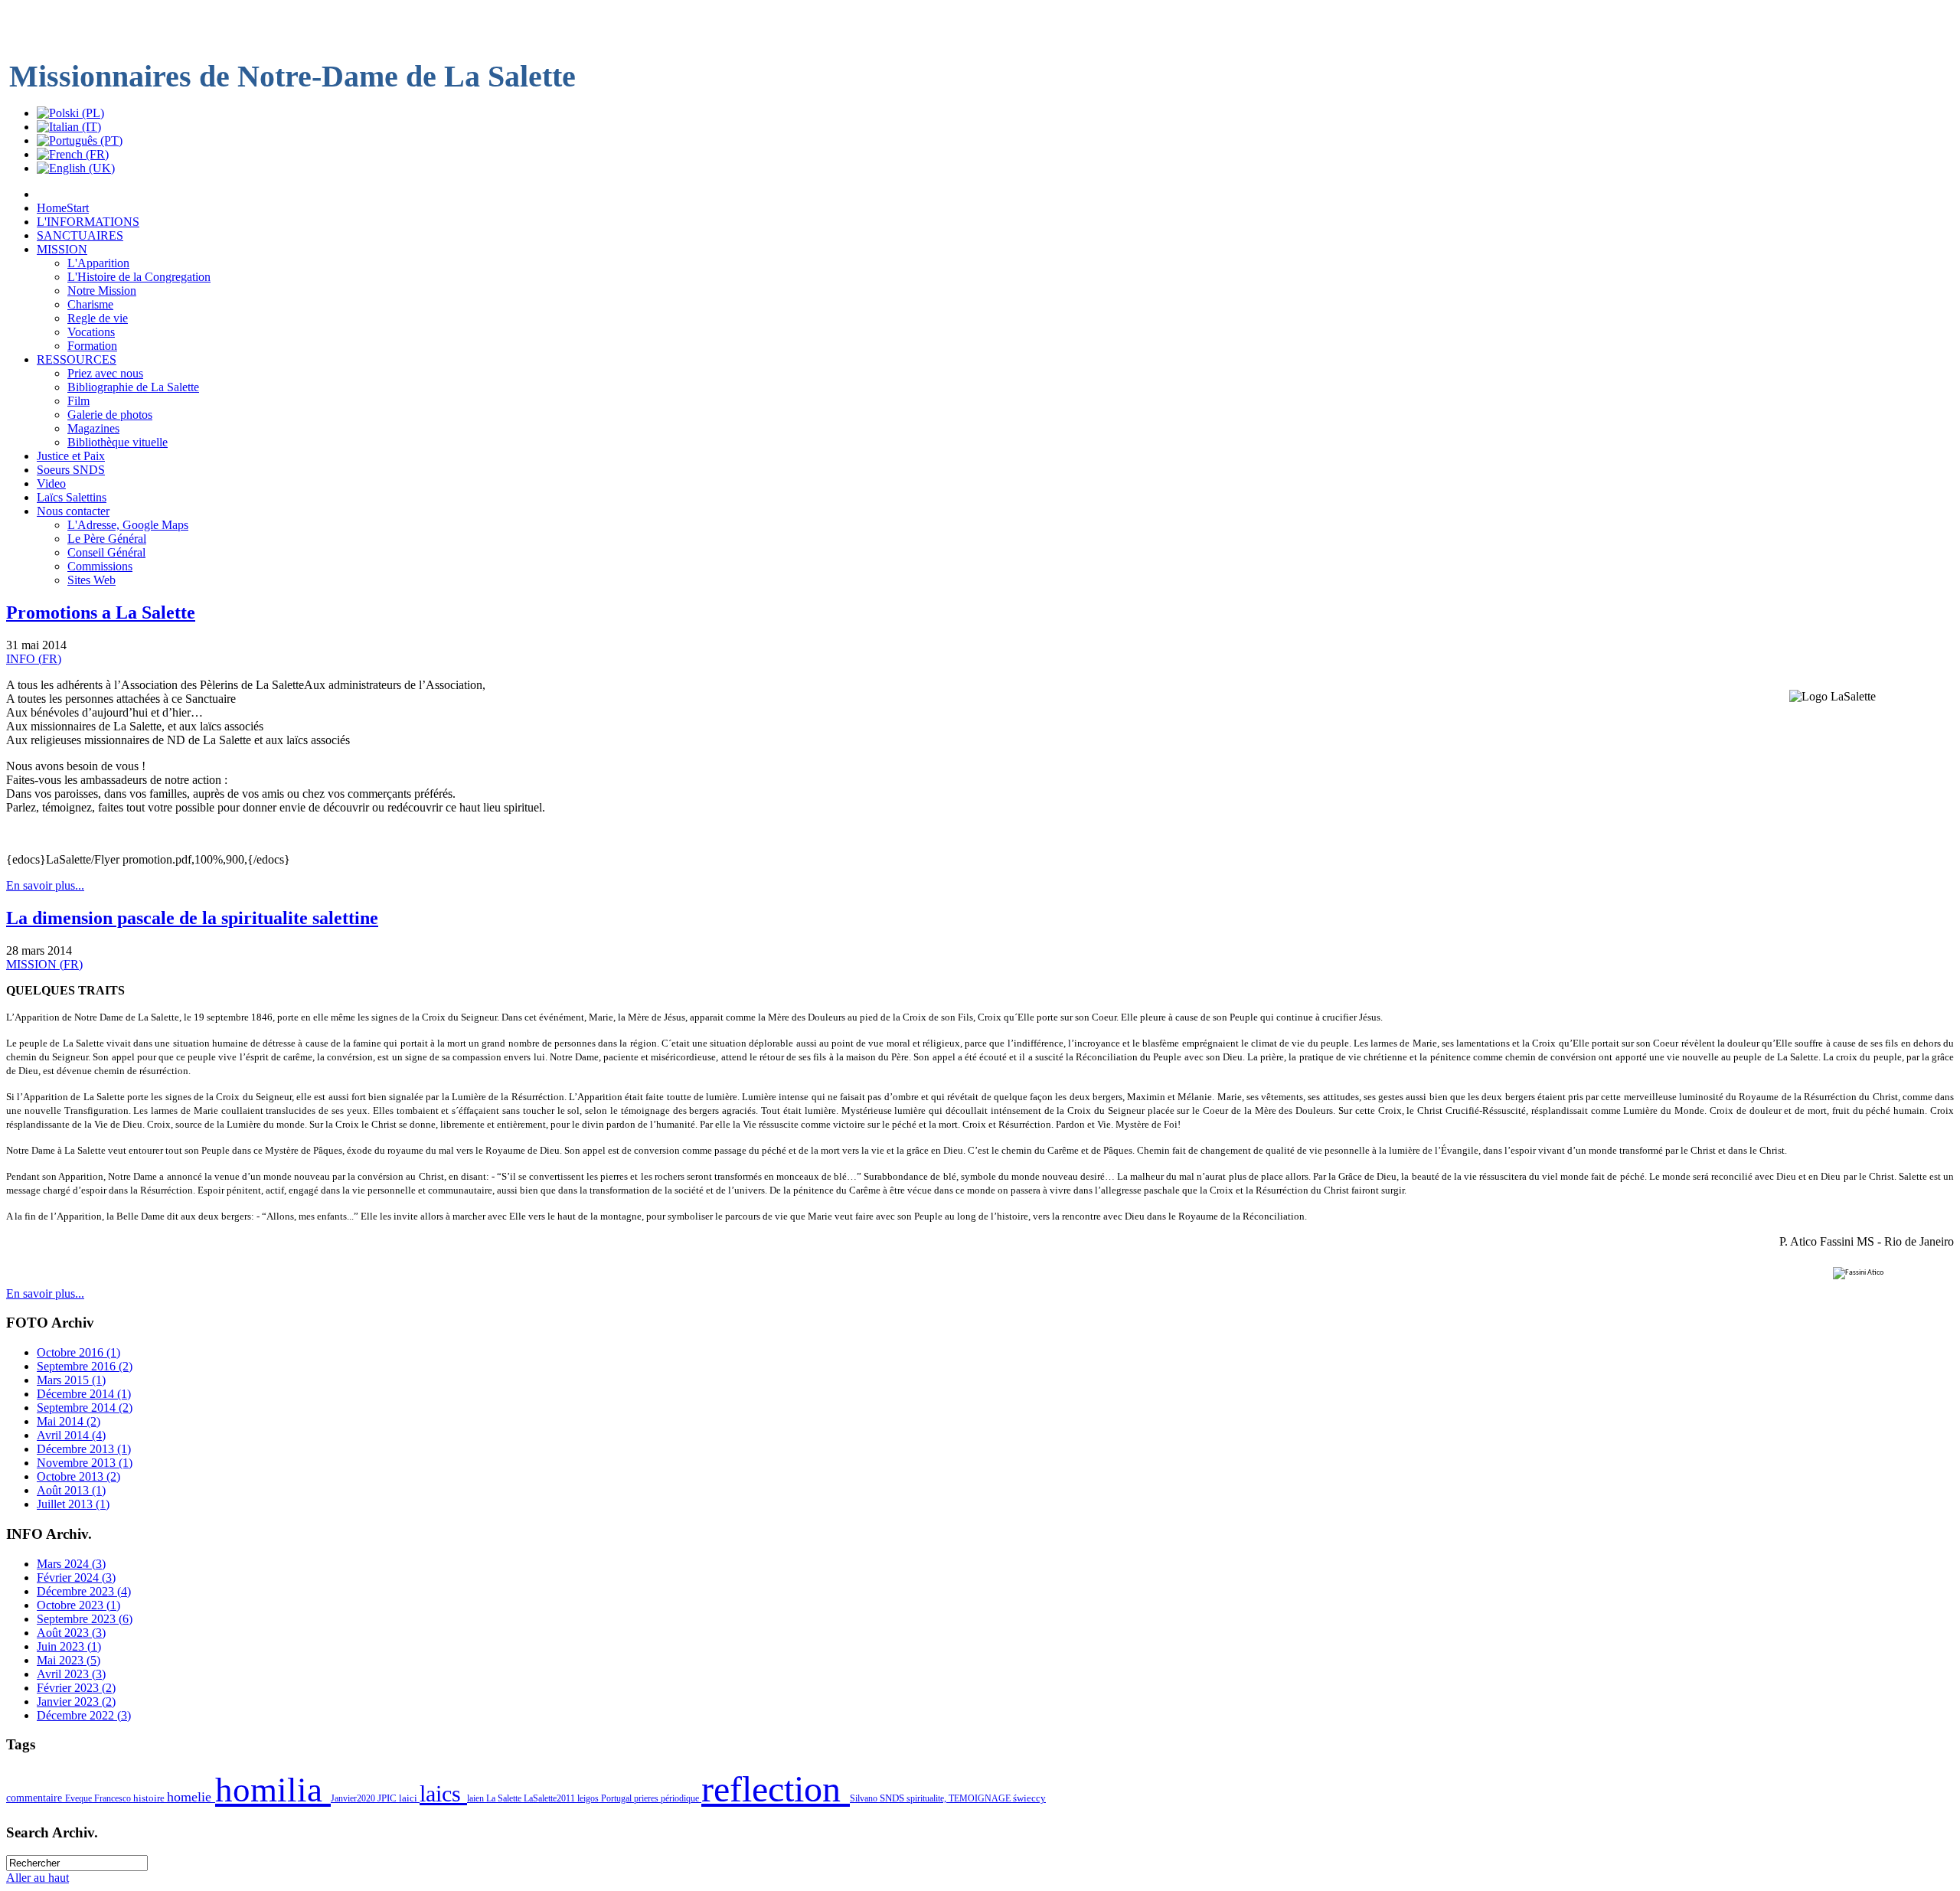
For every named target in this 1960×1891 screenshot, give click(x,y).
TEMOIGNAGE (981, 1798)
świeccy (1029, 1798)
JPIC (388, 1798)
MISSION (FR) (44, 964)
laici (409, 1798)
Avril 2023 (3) (71, 1674)
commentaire (36, 1798)
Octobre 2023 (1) (78, 1605)
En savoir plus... (45, 885)
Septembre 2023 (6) (85, 1619)
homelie (191, 1797)
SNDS (893, 1798)
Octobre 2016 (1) (78, 1352)
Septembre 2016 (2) (85, 1366)
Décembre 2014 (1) (84, 1394)
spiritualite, (928, 1798)
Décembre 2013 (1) (84, 1449)
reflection (776, 1789)
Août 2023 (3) (71, 1633)
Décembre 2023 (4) (84, 1591)
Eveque (80, 1798)
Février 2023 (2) (76, 1688)
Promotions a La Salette (101, 612)
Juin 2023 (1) (69, 1646)
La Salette (505, 1798)
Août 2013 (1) (71, 1490)
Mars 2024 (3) (71, 1564)
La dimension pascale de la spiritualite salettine (192, 918)
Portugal (617, 1798)
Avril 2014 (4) (71, 1435)
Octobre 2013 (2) (78, 1476)
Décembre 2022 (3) (84, 1715)
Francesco (114, 1798)
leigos (589, 1798)
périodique (681, 1798)
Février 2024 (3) (76, 1577)
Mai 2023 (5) (69, 1660)
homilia (273, 1790)
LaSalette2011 (550, 1798)
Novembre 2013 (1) (85, 1463)
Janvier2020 (354, 1798)
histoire (150, 1798)
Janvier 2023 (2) (76, 1702)
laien (477, 1798)
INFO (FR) (34, 659)
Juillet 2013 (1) (73, 1504)
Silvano (865, 1798)
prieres (647, 1798)
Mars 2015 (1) (71, 1380)
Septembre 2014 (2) (85, 1408)
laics (443, 1794)
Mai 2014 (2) (69, 1421)
